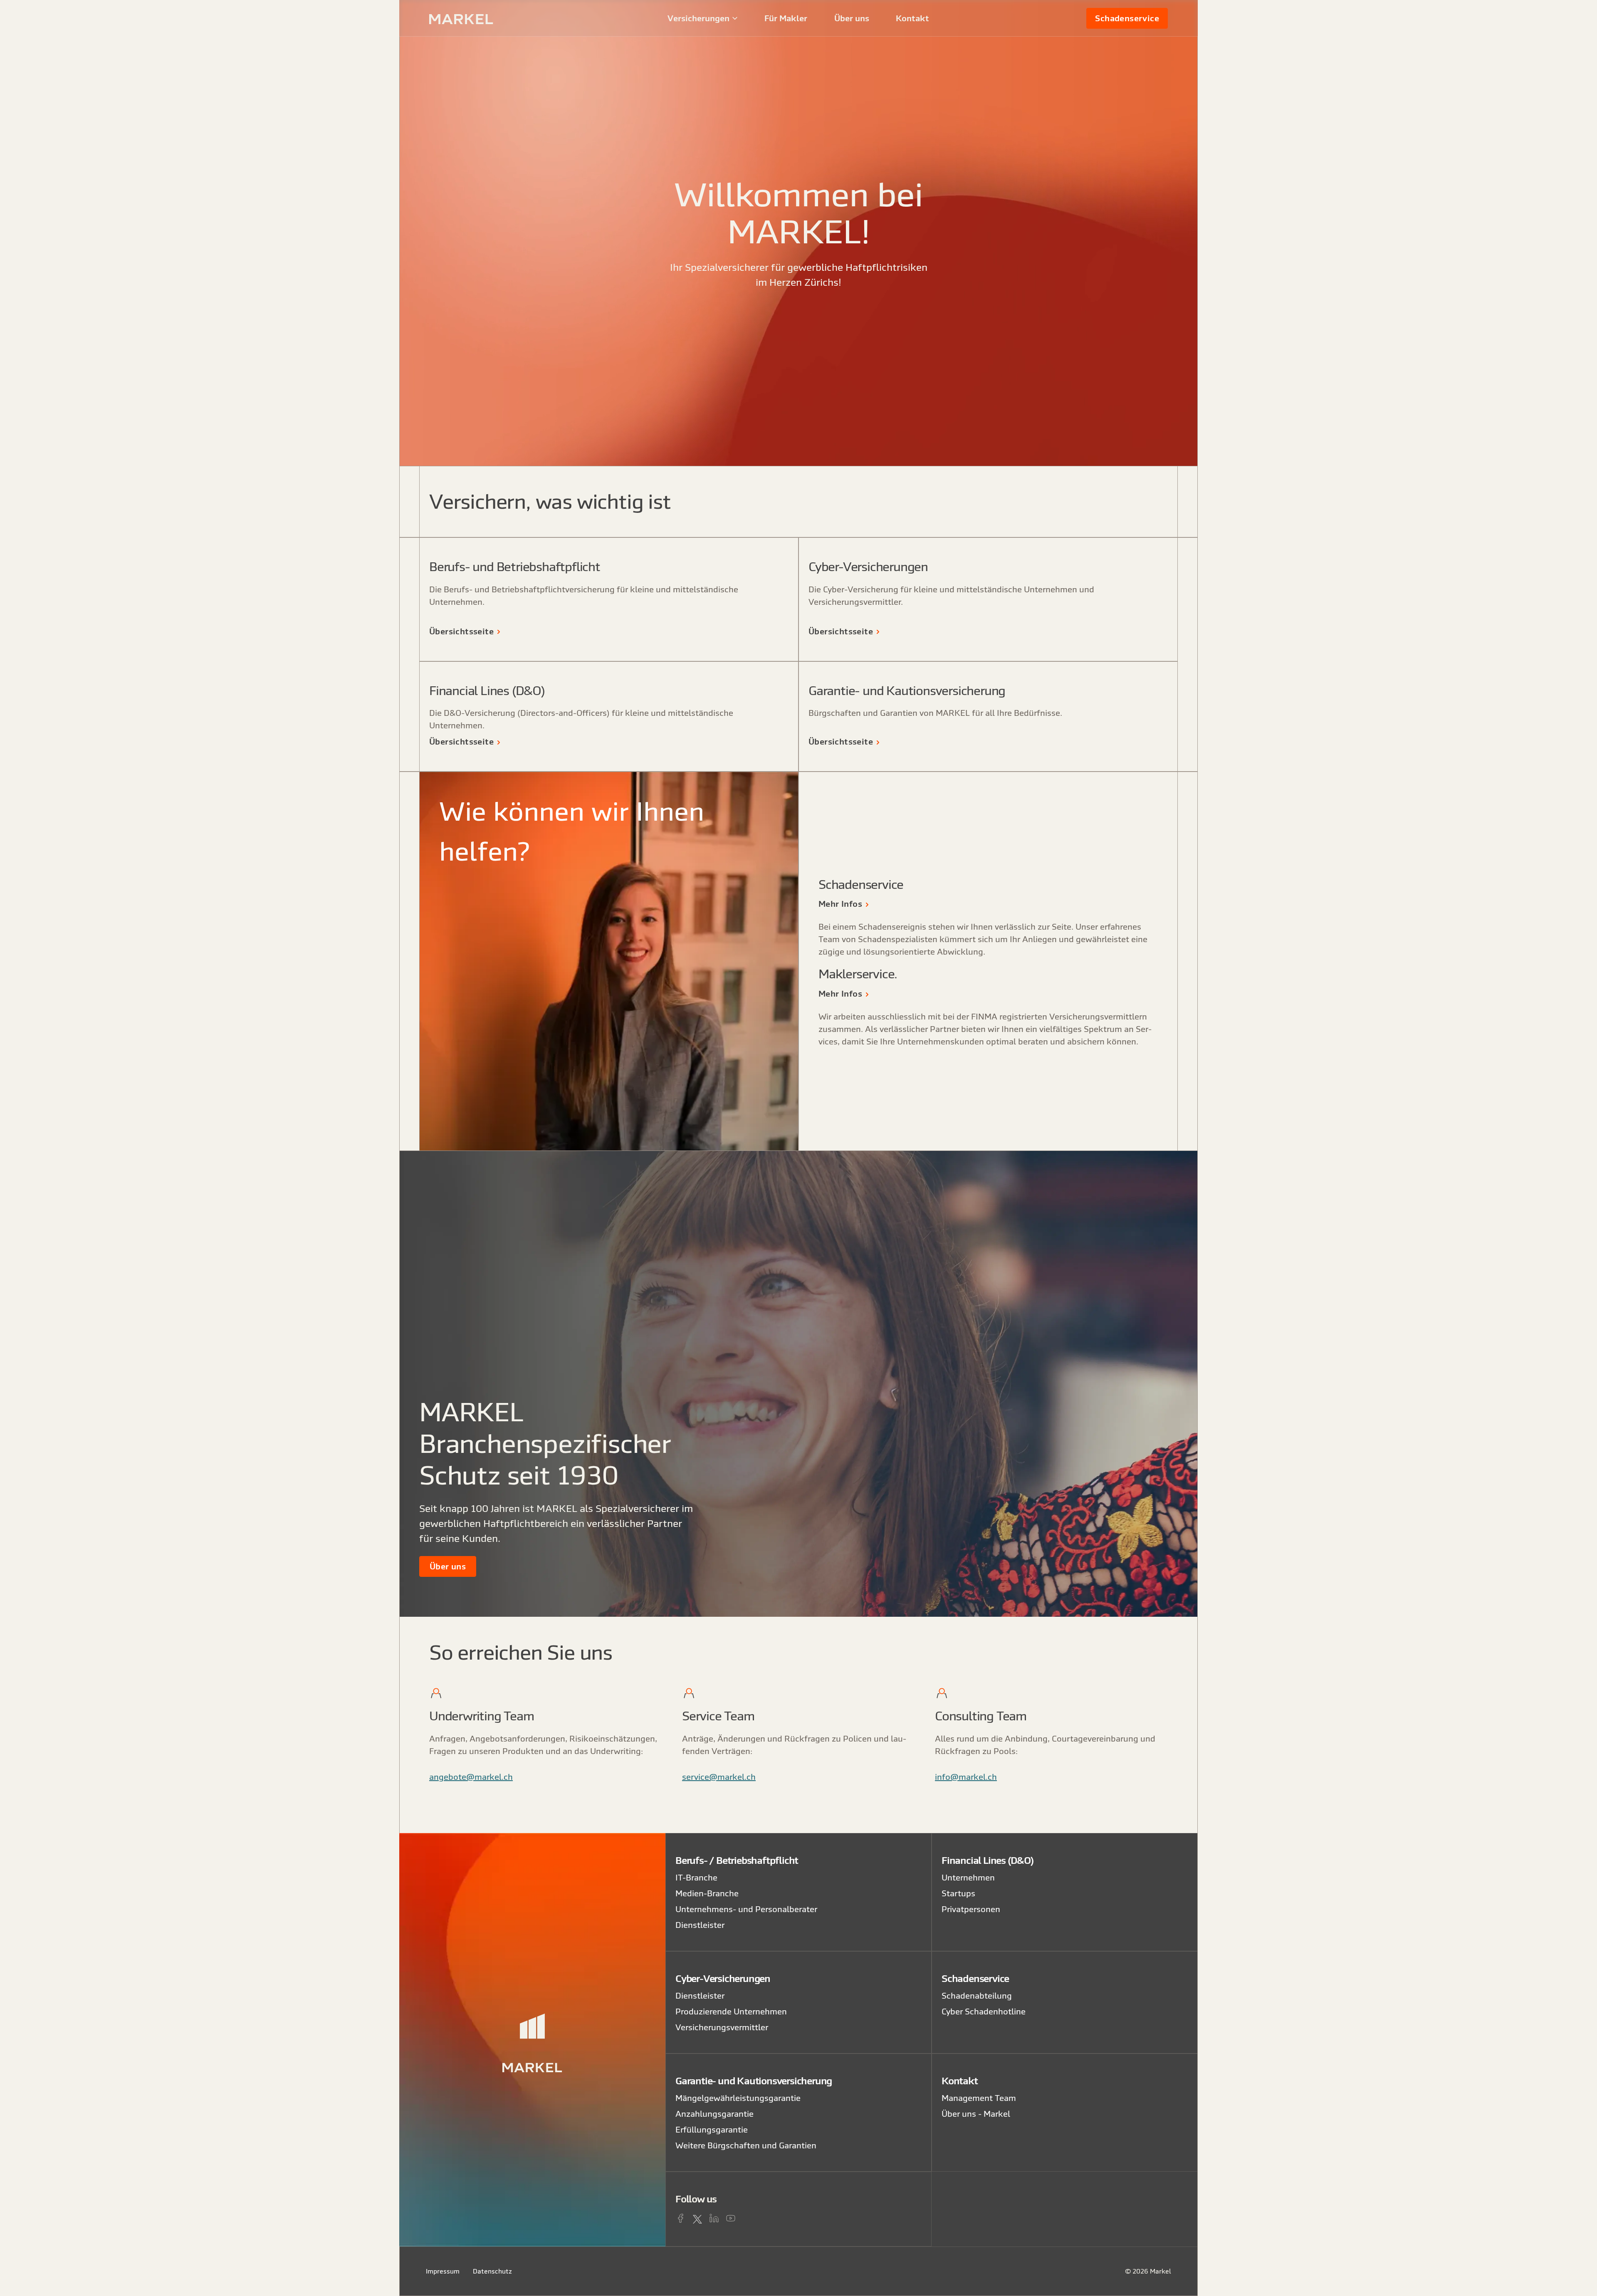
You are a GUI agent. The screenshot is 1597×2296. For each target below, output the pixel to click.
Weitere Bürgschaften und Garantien (746, 2145)
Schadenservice (1127, 18)
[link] (1127, 18)
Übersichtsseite (461, 631)
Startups (958, 1893)
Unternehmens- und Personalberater (746, 1909)
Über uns (852, 18)
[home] (488, 18)
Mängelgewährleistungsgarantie (738, 2098)
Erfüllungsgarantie (712, 2129)
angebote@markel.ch (471, 1777)
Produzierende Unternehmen (731, 2011)
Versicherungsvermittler (722, 2027)
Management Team (979, 2098)
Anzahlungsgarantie (714, 2114)
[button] (703, 18)
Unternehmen (968, 1877)
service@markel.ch (719, 1777)
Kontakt (912, 18)
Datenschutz (492, 2271)
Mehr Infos (840, 904)
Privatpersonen (971, 1909)
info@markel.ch (966, 1777)
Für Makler (786, 18)
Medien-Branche (707, 1893)
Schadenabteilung (977, 1995)
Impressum (443, 2271)
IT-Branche (696, 1877)
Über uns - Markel (976, 2114)
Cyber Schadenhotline (984, 2011)
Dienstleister (700, 1925)
